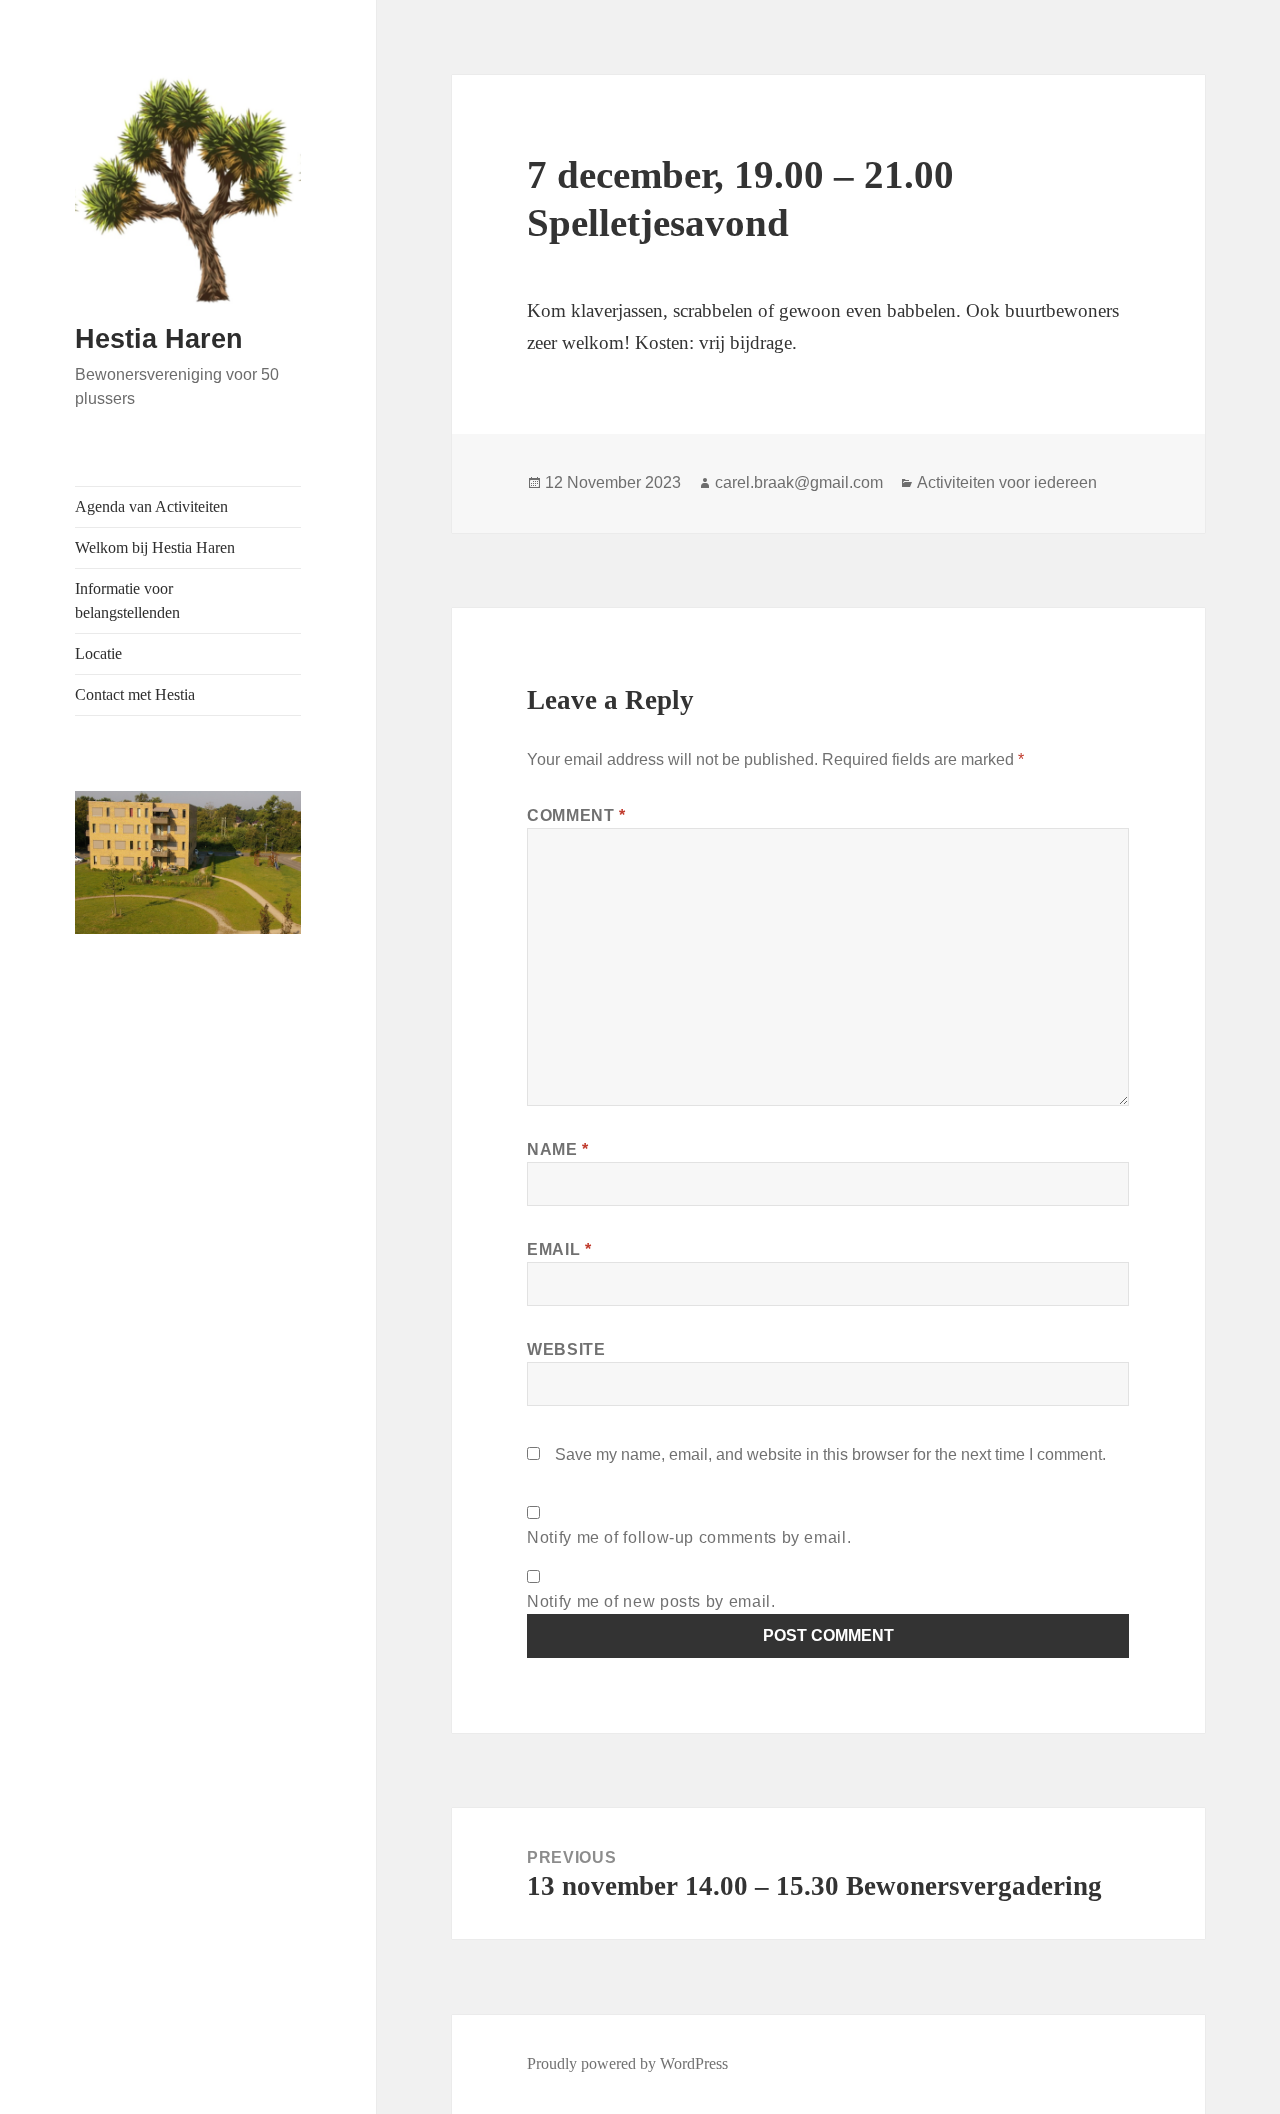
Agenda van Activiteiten (151, 506)
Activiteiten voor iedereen (1007, 482)
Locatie (98, 653)
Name (558, 1149)
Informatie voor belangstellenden (127, 600)
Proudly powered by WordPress (627, 2063)
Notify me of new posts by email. (651, 1601)
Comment (576, 815)
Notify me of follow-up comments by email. (689, 1537)
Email (559, 1249)
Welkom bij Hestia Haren (155, 547)
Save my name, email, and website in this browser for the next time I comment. (830, 1454)
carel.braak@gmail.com (799, 482)
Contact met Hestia (135, 694)
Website (566, 1349)
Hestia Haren (159, 339)
